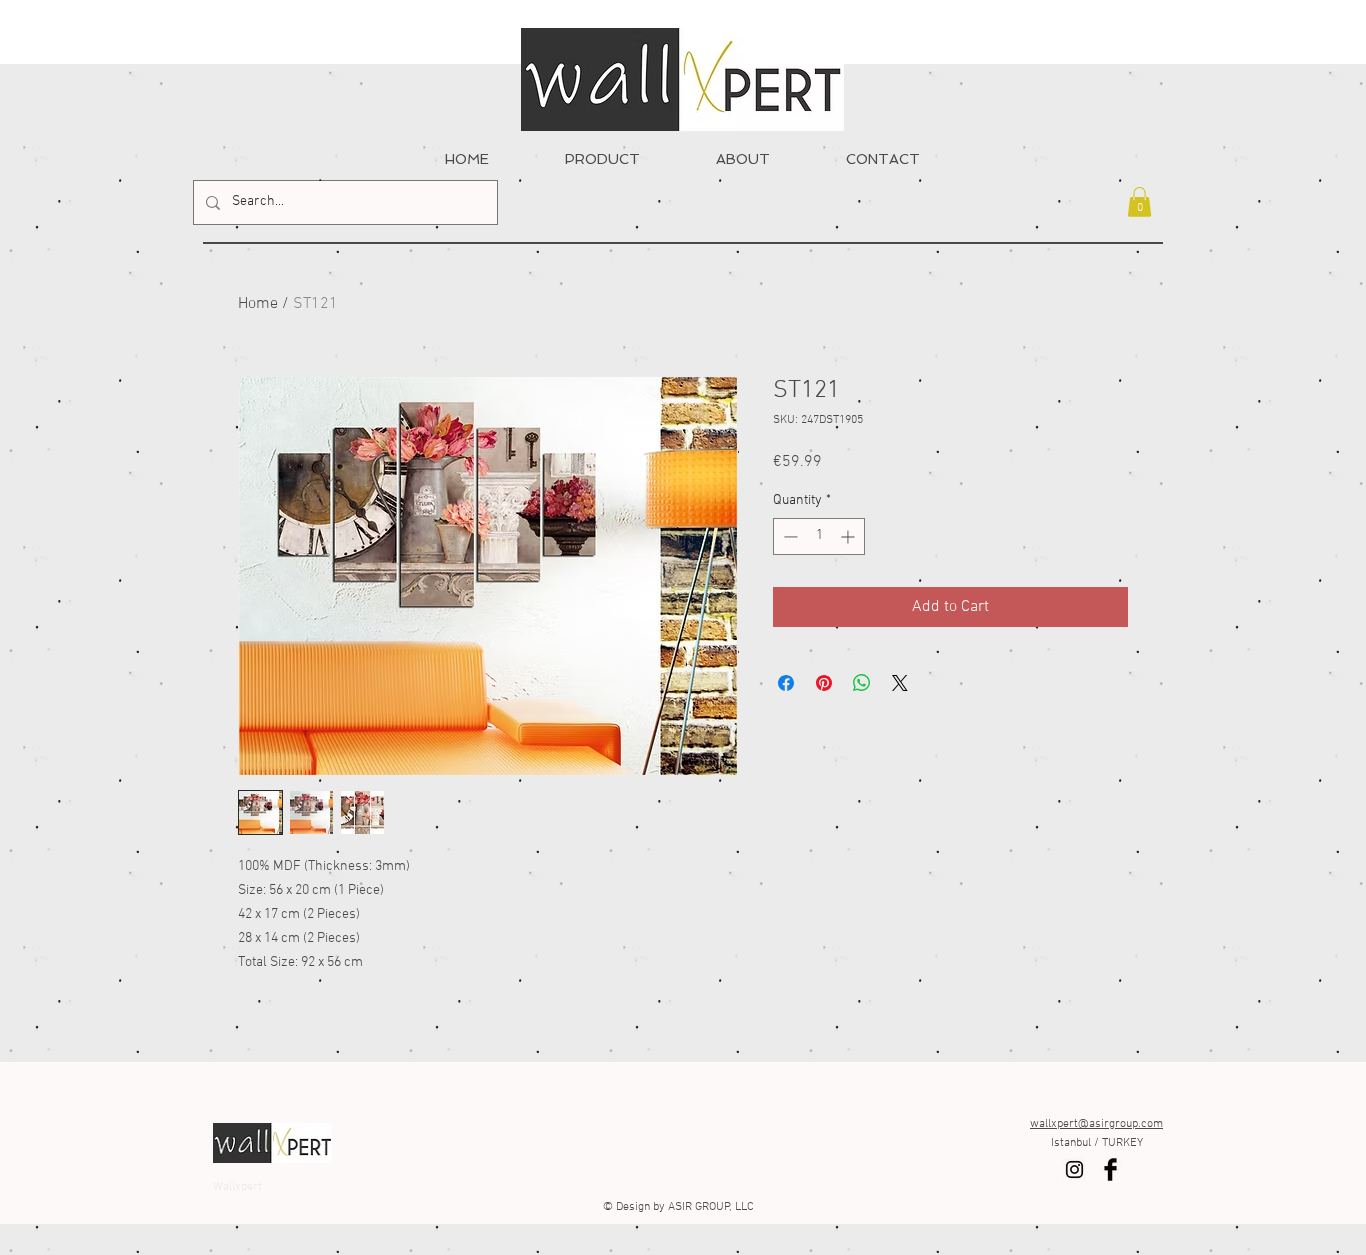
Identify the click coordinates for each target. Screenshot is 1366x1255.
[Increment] (849, 536)
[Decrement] (788, 536)
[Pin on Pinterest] (824, 683)
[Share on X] (900, 683)
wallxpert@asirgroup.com (1096, 1124)
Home (258, 304)
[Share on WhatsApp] (862, 683)
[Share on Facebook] (786, 683)
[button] (1139, 202)
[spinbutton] (819, 536)
